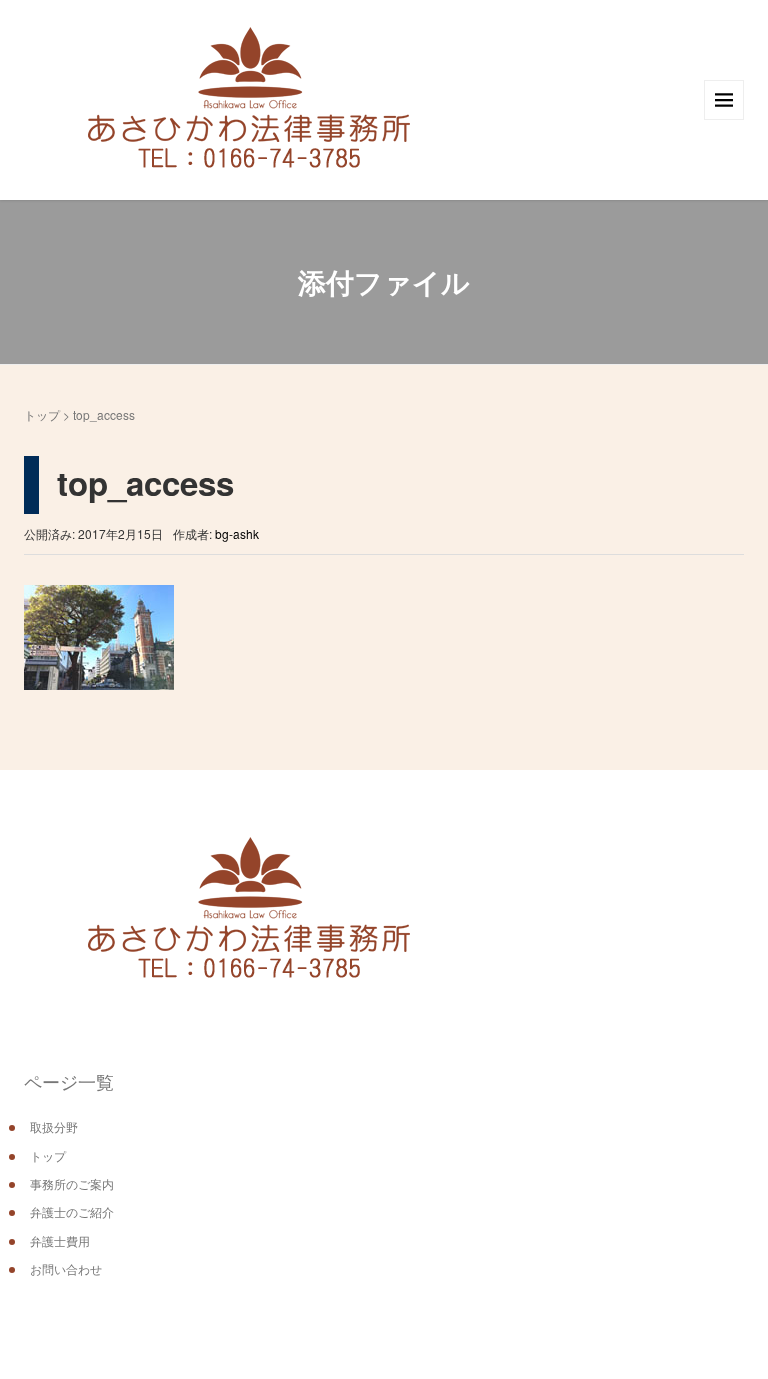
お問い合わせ (66, 1268)
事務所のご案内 (72, 1183)
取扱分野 (54, 1126)
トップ (42, 414)
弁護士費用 (60, 1240)
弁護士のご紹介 (72, 1211)
